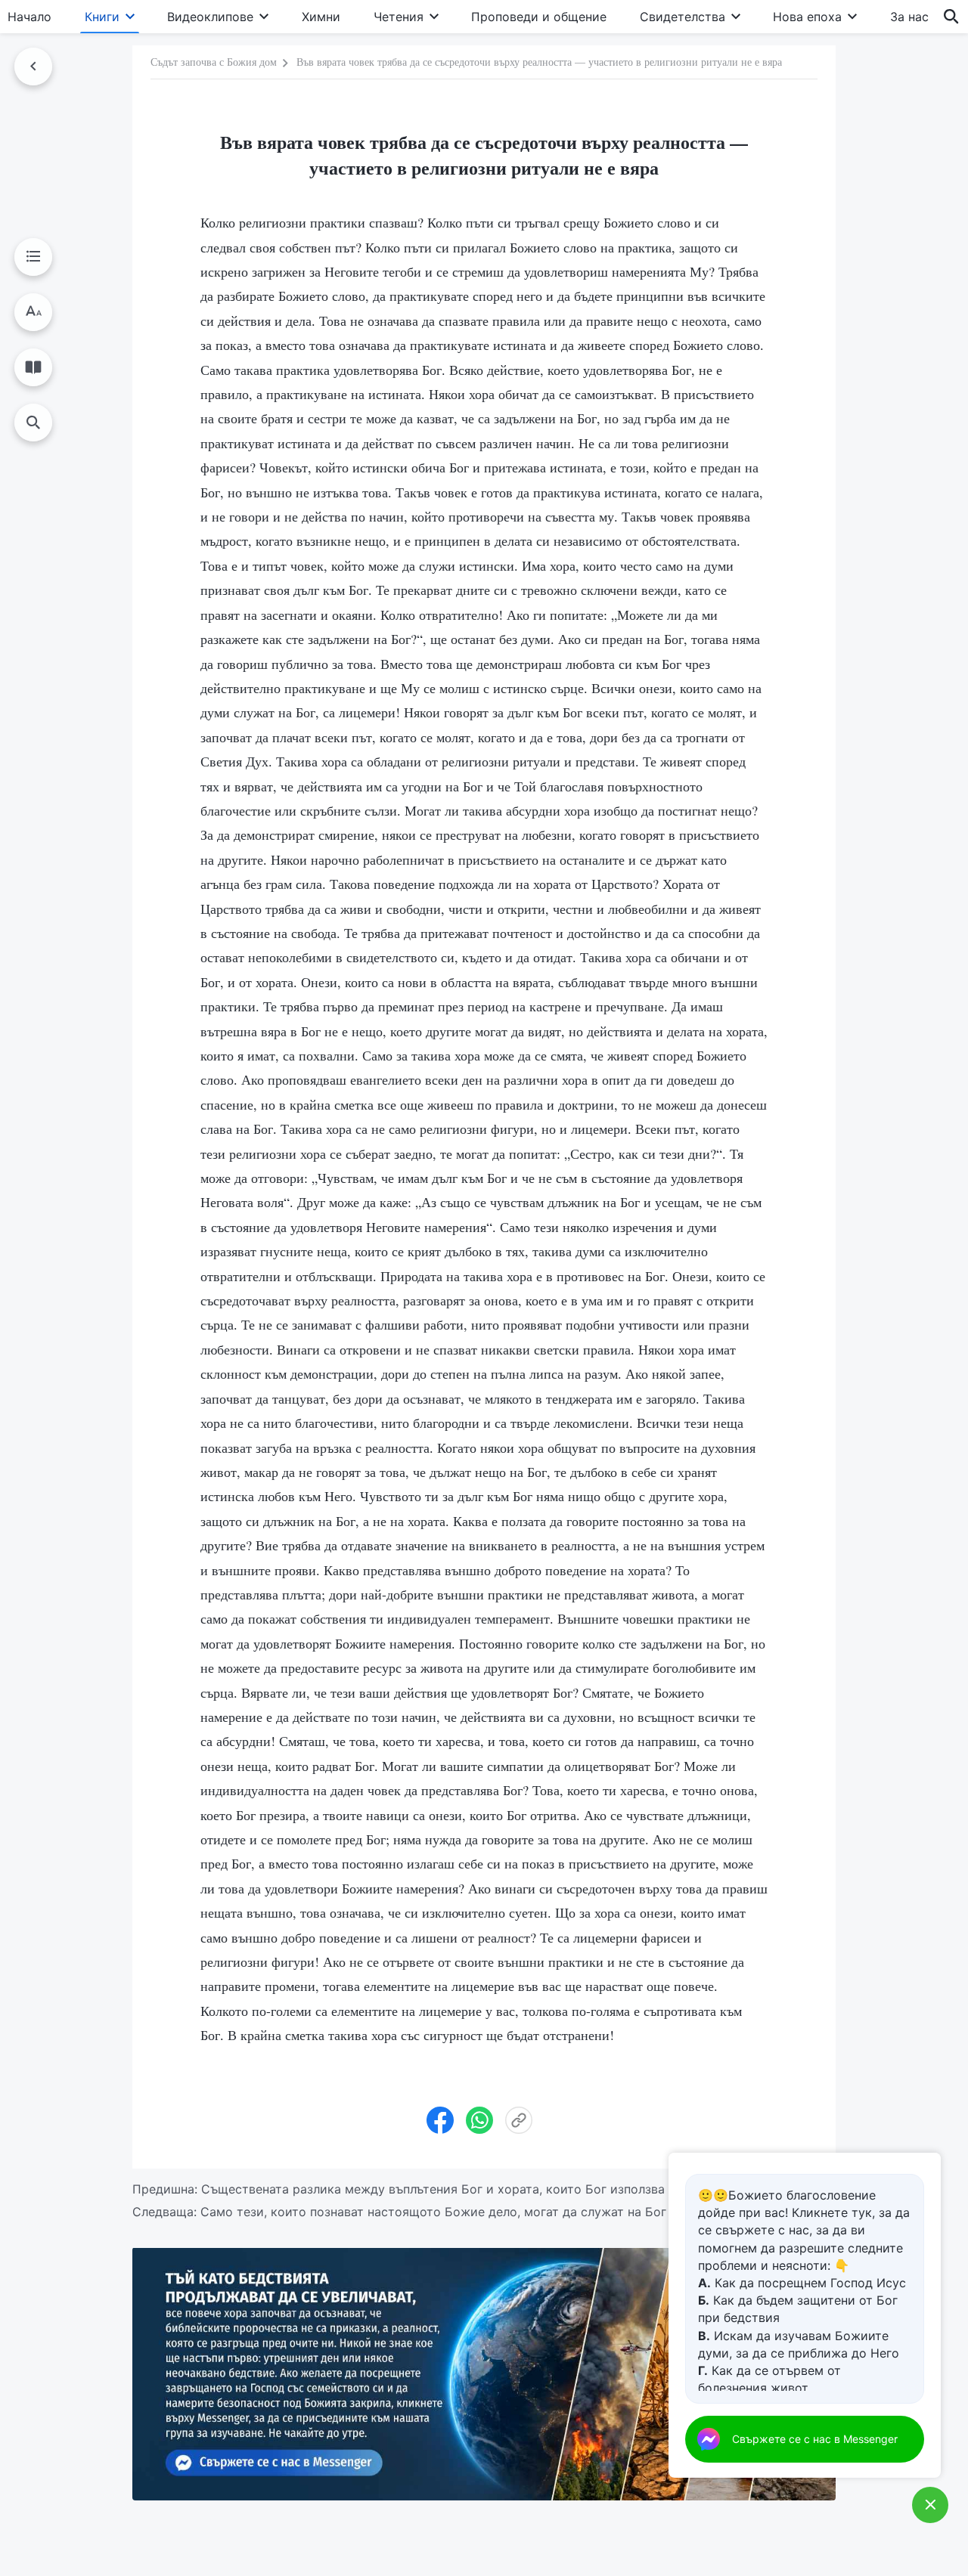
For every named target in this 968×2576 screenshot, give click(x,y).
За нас (909, 17)
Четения (399, 17)
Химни (321, 17)
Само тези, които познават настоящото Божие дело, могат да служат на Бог (433, 2212)
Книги (102, 17)
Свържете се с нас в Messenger (815, 2439)
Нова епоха (807, 17)
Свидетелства (683, 17)
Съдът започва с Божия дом (214, 62)
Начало (29, 17)
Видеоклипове (210, 17)
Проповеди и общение (539, 17)
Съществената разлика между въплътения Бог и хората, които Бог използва (433, 2189)
